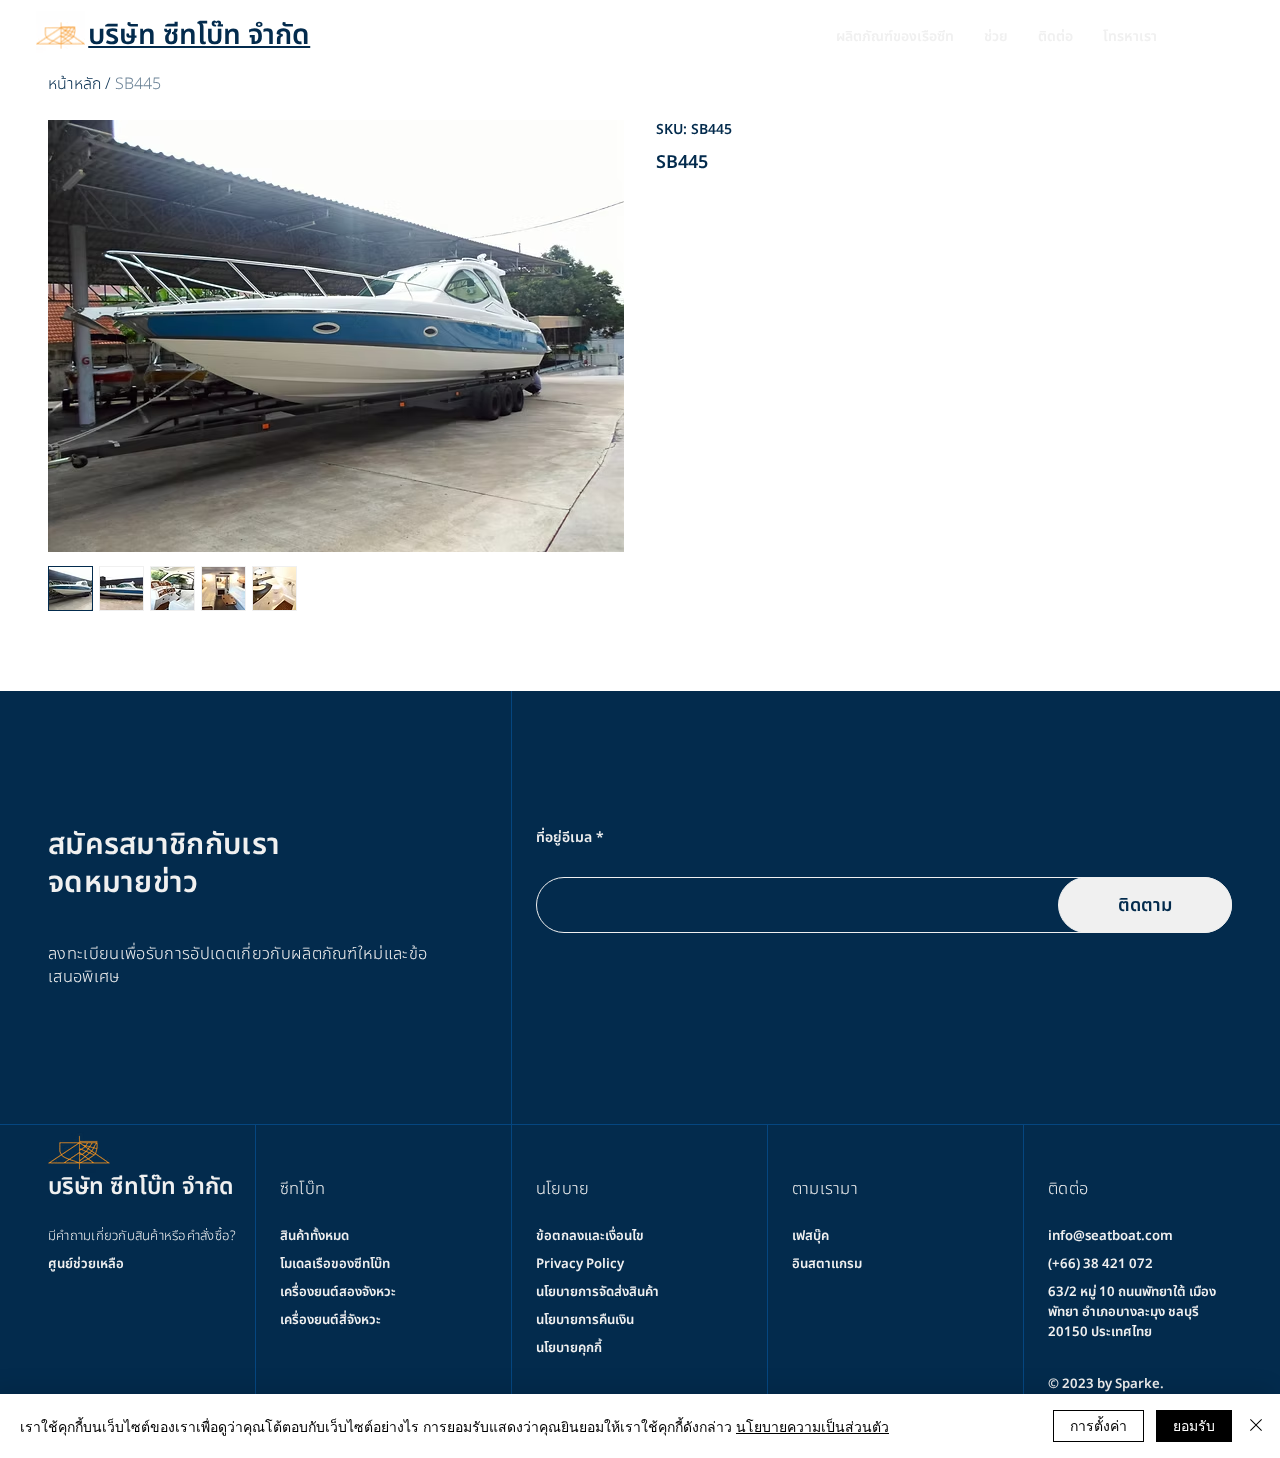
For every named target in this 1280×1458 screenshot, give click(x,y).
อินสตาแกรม (827, 1264)
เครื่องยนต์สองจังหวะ (338, 1292)
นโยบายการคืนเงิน (585, 1320)
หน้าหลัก (74, 84)
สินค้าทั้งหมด (314, 1236)
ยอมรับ (1194, 1425)
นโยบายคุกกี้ (569, 1348)
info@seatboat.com (1110, 1236)
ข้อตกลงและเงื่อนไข (590, 1236)
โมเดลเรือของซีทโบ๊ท (335, 1264)
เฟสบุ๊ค (810, 1236)
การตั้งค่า (1098, 1425)
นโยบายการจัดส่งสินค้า (597, 1292)
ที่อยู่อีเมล (564, 838)
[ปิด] (1256, 1426)
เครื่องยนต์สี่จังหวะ (330, 1320)
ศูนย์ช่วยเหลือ (86, 1264)
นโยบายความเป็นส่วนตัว (812, 1426)
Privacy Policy (580, 1264)
